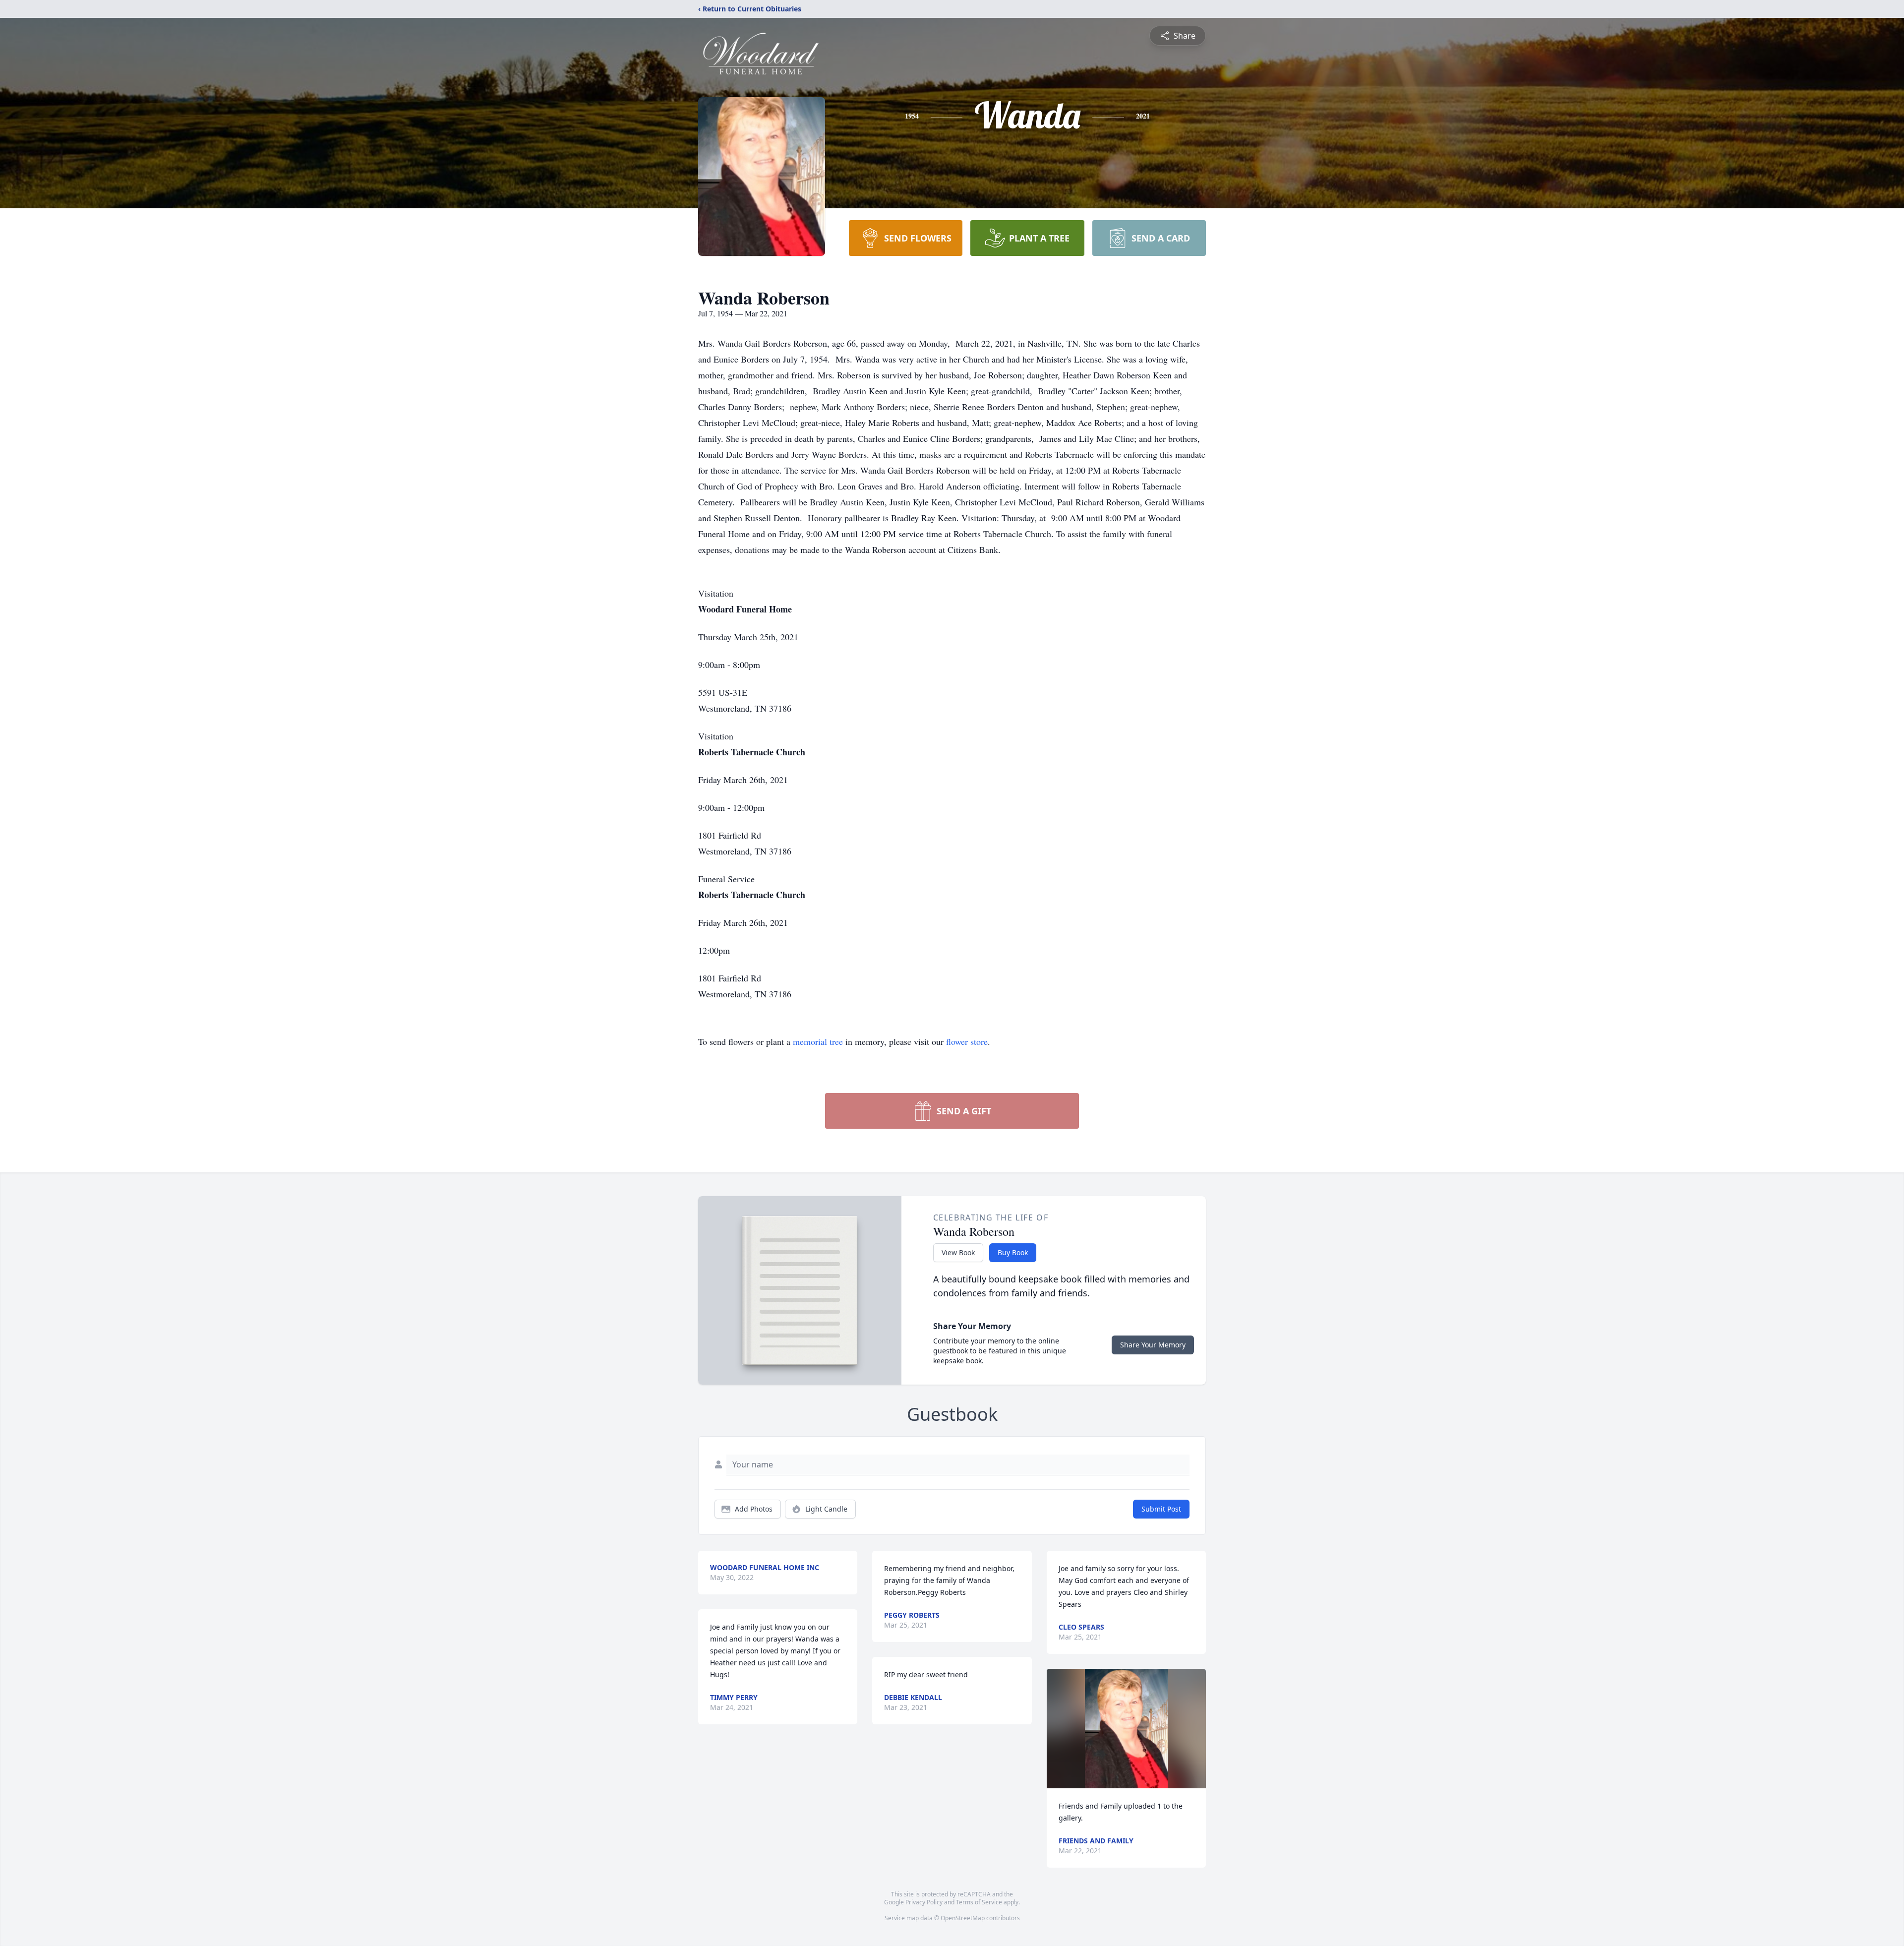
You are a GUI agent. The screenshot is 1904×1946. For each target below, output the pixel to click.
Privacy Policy (924, 1902)
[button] (1126, 1729)
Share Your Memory (1153, 1345)
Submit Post (1161, 1509)
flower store (967, 1041)
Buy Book (1013, 1252)
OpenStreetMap (963, 1918)
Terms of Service (979, 1902)
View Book (958, 1252)
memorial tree (818, 1041)
